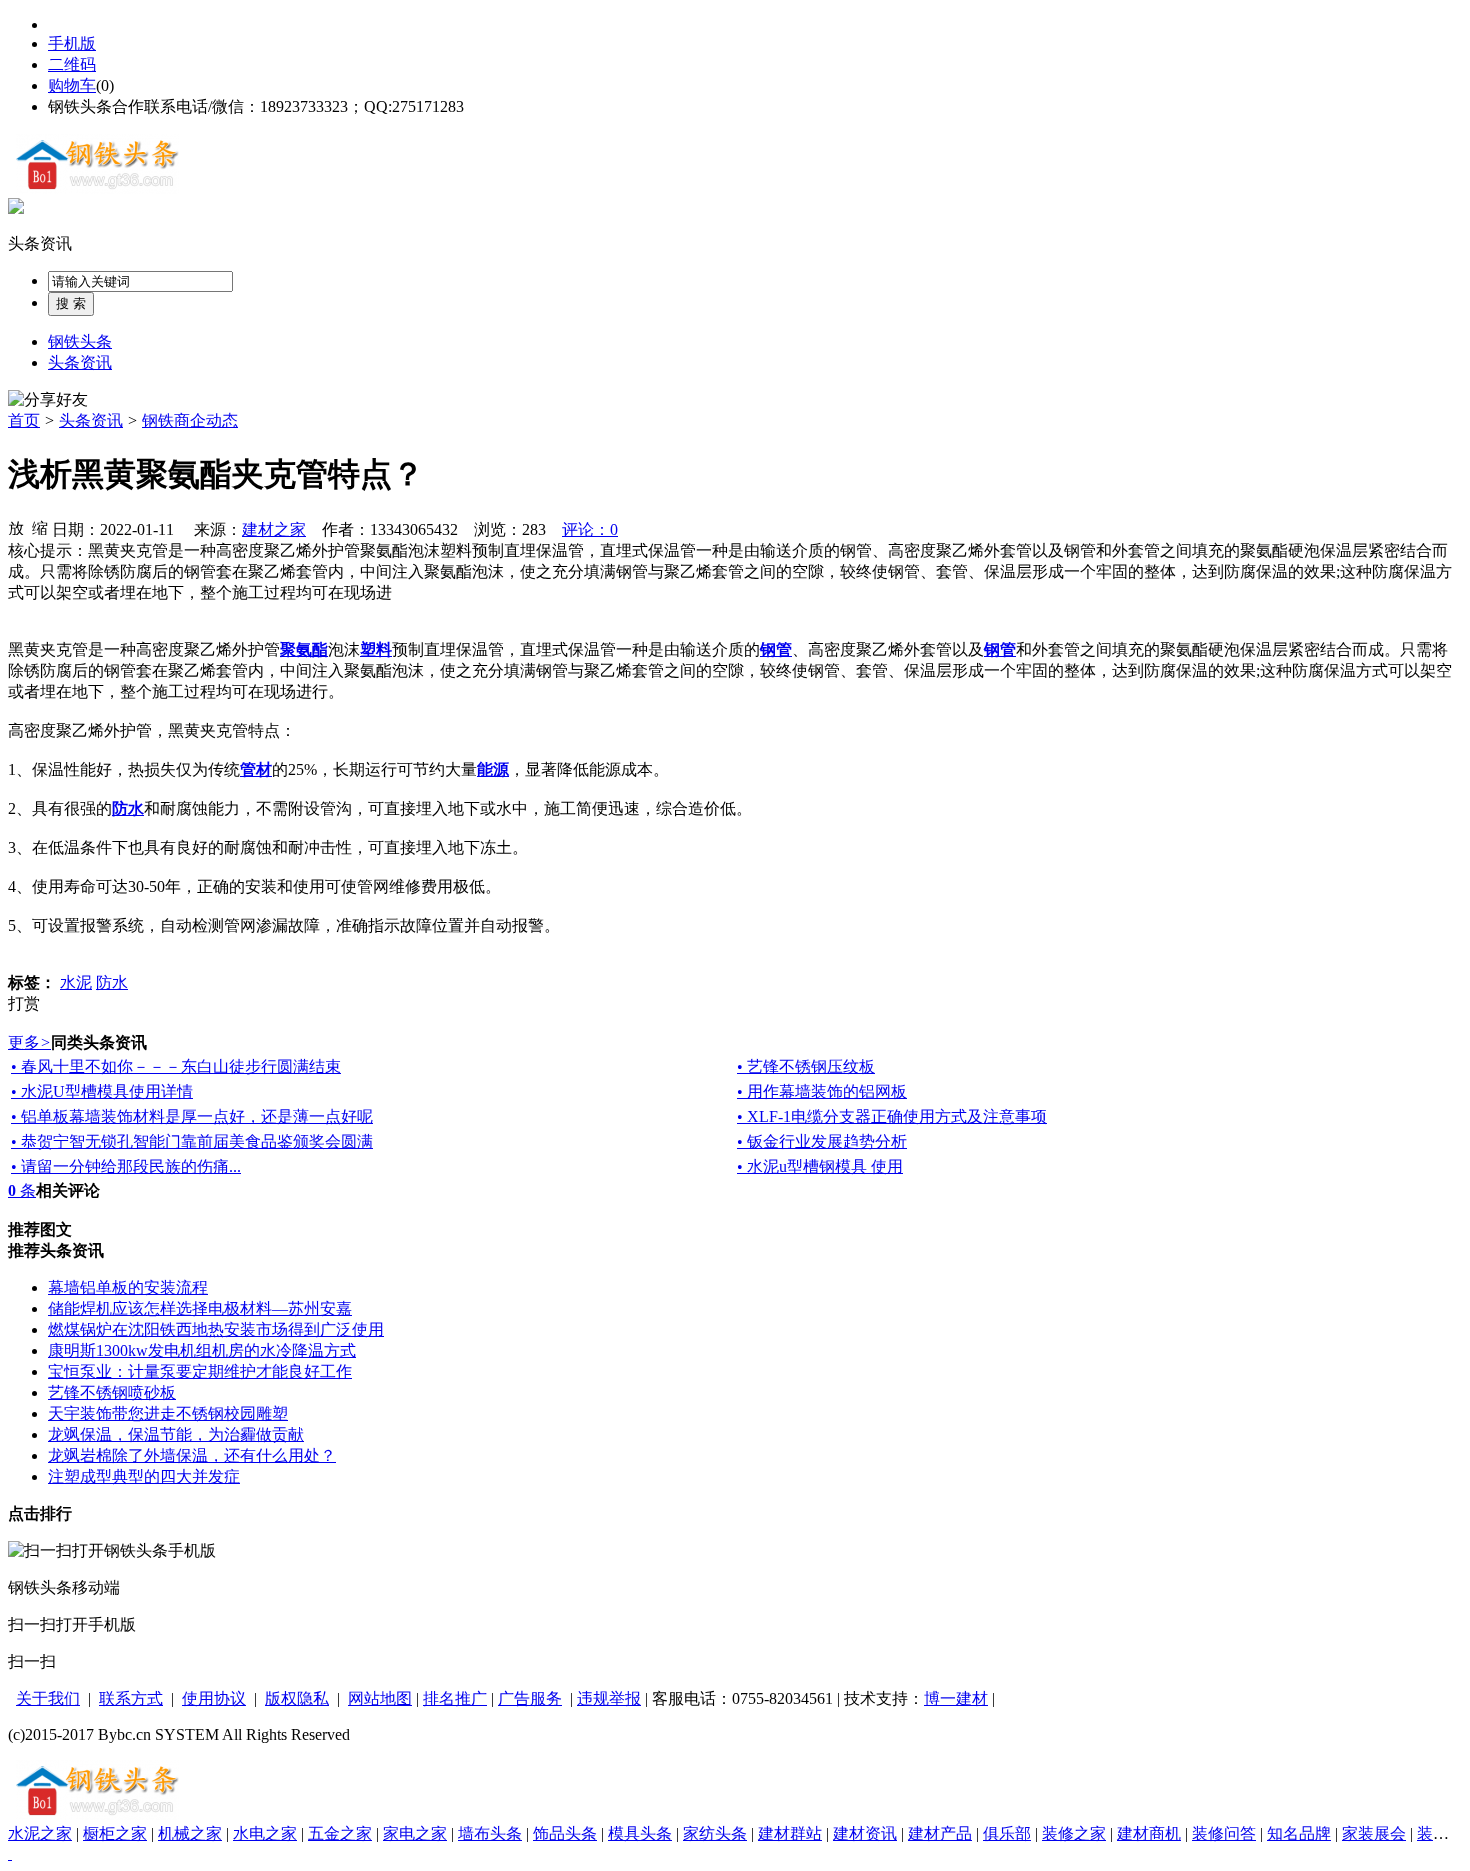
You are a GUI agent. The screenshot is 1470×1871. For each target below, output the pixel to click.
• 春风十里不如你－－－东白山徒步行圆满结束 (176, 1066)
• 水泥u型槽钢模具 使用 (820, 1166)
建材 (972, 1698)
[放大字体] (16, 527)
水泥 (76, 982)
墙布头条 (490, 1833)
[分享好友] (48, 400)
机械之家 (190, 1833)
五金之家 (340, 1833)
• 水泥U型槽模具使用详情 (102, 1091)
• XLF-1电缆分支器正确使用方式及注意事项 (892, 1116)
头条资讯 (40, 243)
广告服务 (530, 1698)
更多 (29, 1042)
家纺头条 (715, 1833)
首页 (24, 420)
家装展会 (1374, 1833)
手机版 (72, 43)
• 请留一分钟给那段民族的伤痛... (126, 1166)
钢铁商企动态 (190, 420)
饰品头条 (565, 1833)
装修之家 (1074, 1833)
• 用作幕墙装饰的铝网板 (822, 1091)
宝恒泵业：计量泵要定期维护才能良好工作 (200, 1371)
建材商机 (1149, 1833)
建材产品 (940, 1833)
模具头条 (640, 1833)
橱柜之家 (115, 1833)
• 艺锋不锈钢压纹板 (806, 1066)
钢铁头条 (80, 341)
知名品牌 (1299, 1833)
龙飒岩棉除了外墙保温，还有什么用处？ (192, 1455)
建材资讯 (865, 1833)
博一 (940, 1698)
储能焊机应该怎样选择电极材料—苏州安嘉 (200, 1308)
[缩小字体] (40, 527)
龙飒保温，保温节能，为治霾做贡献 (176, 1434)
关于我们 (48, 1698)
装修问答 (1224, 1833)
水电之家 (265, 1833)
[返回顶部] (10, 1853)
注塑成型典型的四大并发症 (144, 1476)
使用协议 (214, 1698)
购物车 (72, 85)
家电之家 (415, 1833)
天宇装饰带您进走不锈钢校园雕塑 (168, 1413)
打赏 (24, 1003)
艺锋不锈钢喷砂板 (112, 1392)
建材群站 (790, 1833)
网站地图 (380, 1698)
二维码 (72, 64)
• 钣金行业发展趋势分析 (822, 1141)
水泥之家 (40, 1833)
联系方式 (131, 1698)
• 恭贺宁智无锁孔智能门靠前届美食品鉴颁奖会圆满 (192, 1141)
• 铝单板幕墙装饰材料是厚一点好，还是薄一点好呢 (192, 1116)
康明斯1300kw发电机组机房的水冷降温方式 (202, 1350)
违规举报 (609, 1698)
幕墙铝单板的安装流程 (128, 1287)
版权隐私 (297, 1698)
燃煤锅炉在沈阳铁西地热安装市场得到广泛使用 (216, 1329)
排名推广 (455, 1698)
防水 (112, 982)
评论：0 (590, 529)
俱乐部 (1007, 1833)
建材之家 (274, 529)
